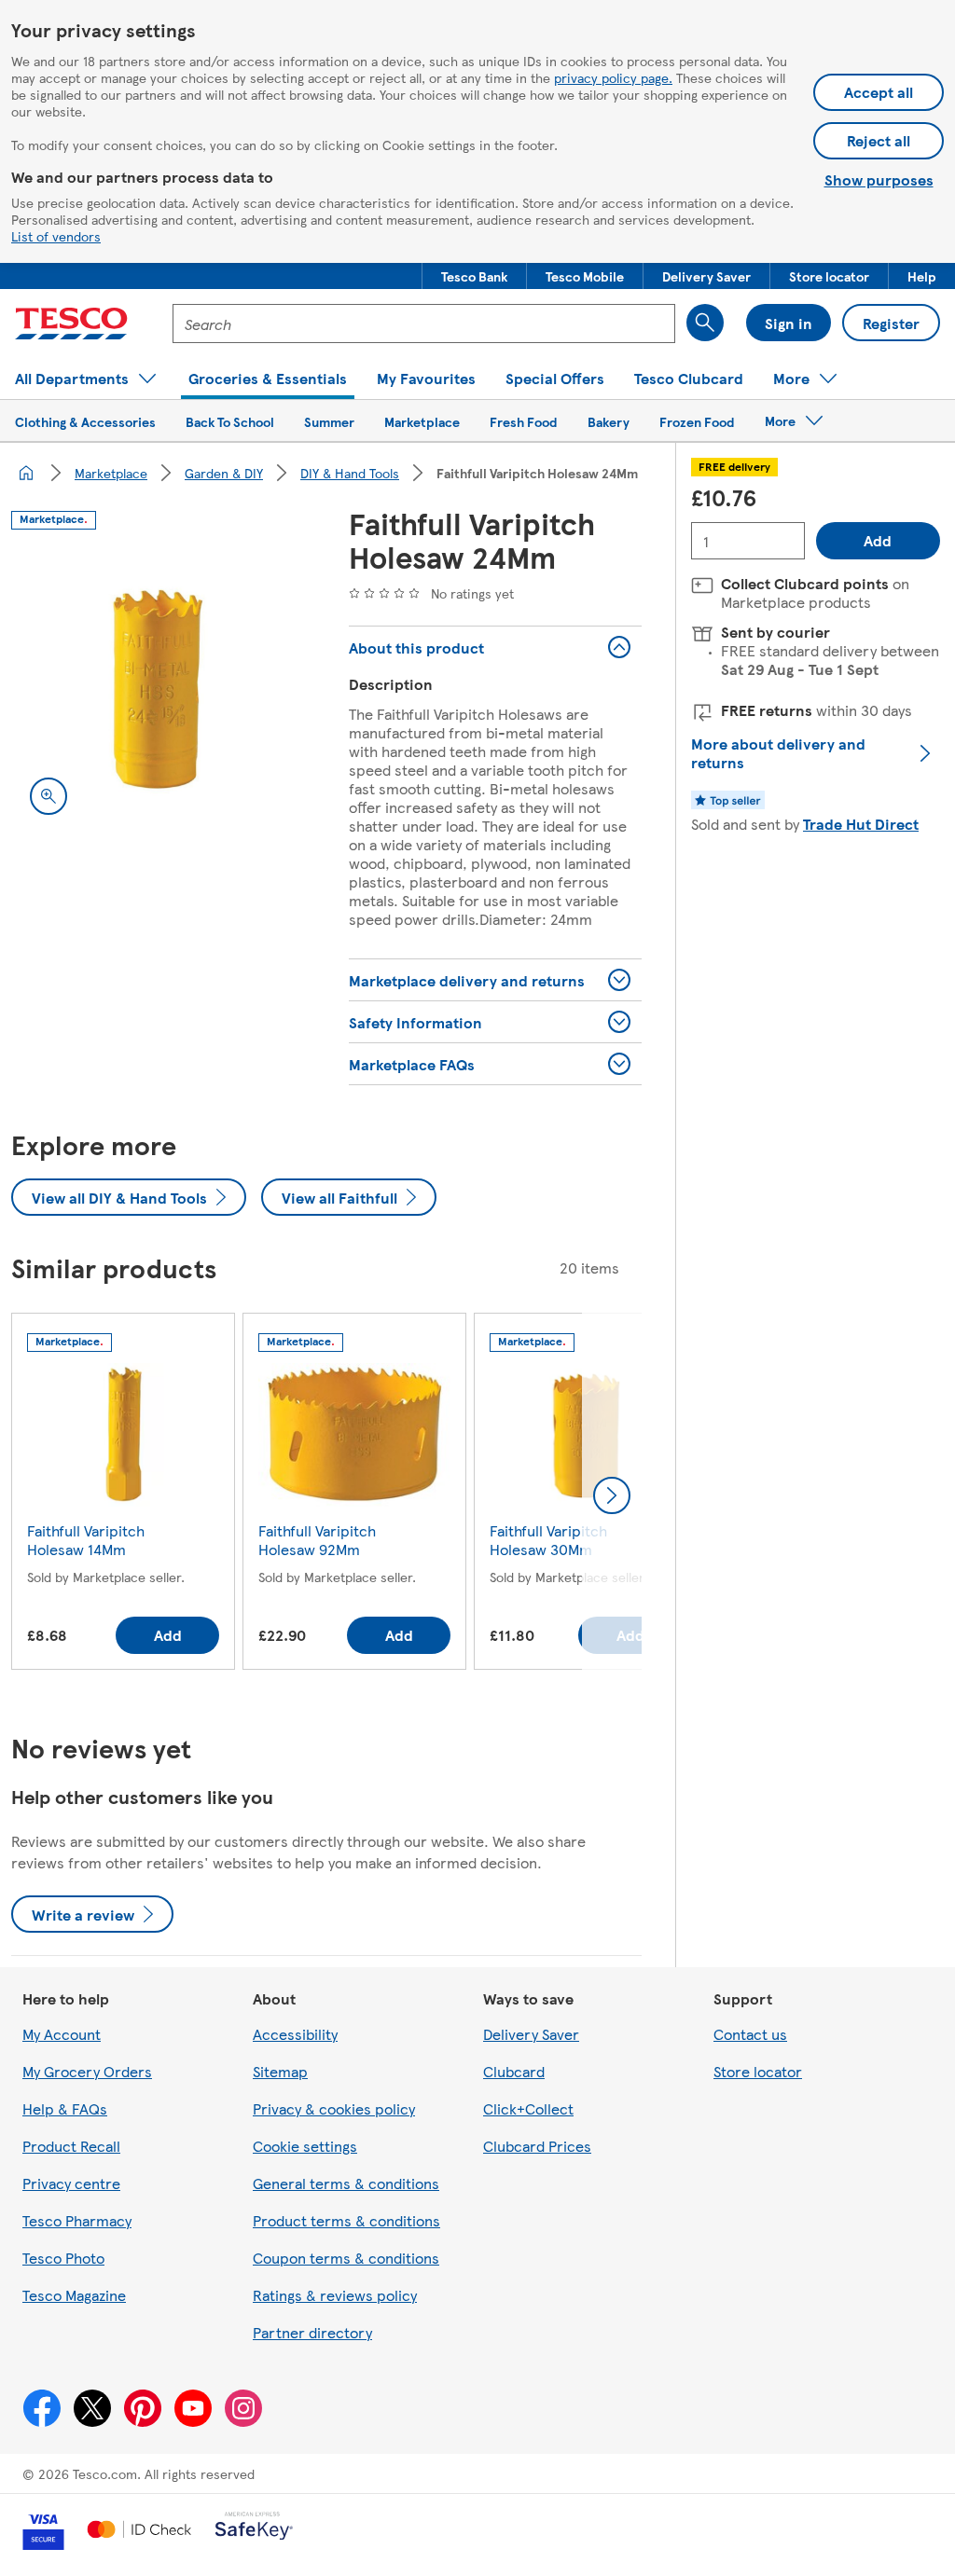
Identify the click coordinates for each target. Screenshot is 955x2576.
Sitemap (280, 2071)
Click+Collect (528, 2108)
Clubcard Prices (537, 2146)
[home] (26, 473)
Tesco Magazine (74, 2295)
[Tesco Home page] (71, 324)
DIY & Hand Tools (350, 473)
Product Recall (71, 2146)
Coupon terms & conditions (346, 2258)
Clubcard (514, 2071)
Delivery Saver (531, 2034)
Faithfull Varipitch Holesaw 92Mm (317, 1540)
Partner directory (312, 2332)
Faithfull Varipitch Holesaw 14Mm (86, 1540)
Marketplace (111, 473)
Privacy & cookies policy (334, 2108)
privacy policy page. (613, 77)
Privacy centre (71, 2183)
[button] (474, 276)
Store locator (758, 2071)
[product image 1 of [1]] (158, 687)
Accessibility (295, 2034)
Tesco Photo (63, 2258)
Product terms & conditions (346, 2220)
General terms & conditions (346, 2183)
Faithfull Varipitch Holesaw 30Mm (548, 1540)
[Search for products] (705, 323)
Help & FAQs (65, 2108)
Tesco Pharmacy (77, 2220)
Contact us (750, 2034)
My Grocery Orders (87, 2071)
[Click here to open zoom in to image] (48, 796)
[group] (123, 1495)
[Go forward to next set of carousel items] (612, 1495)
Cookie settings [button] (305, 2146)
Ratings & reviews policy (335, 2295)
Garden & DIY (224, 473)
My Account (62, 2034)
